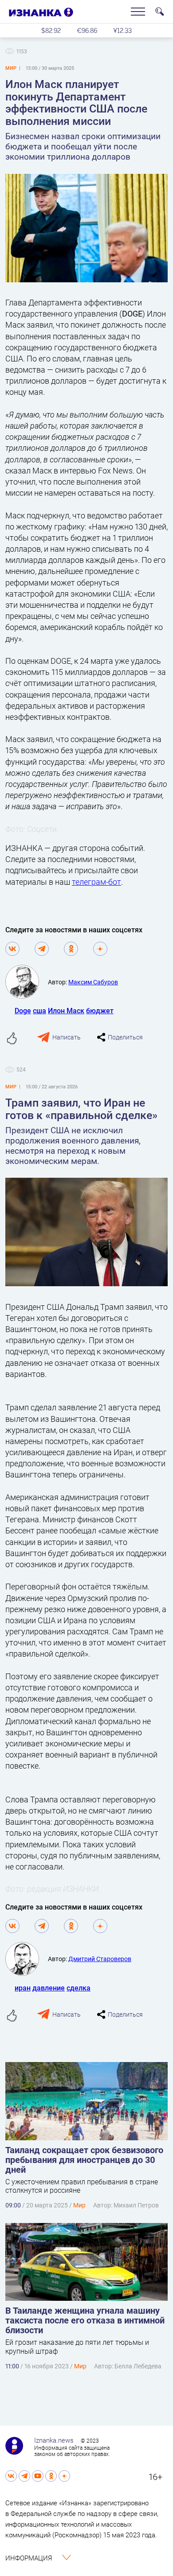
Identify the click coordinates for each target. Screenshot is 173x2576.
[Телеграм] (42, 949)
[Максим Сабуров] (27, 982)
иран (23, 1988)
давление (49, 1988)
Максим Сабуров (93, 982)
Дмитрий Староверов (100, 1959)
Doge (23, 1010)
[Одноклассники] (71, 949)
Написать (67, 1037)
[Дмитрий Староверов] (27, 1959)
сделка (79, 1988)
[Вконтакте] (12, 949)
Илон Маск (66, 1010)
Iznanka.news (54, 2440)
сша (39, 1010)
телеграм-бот (96, 882)
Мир (79, 2205)
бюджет (100, 1010)
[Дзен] (100, 949)
